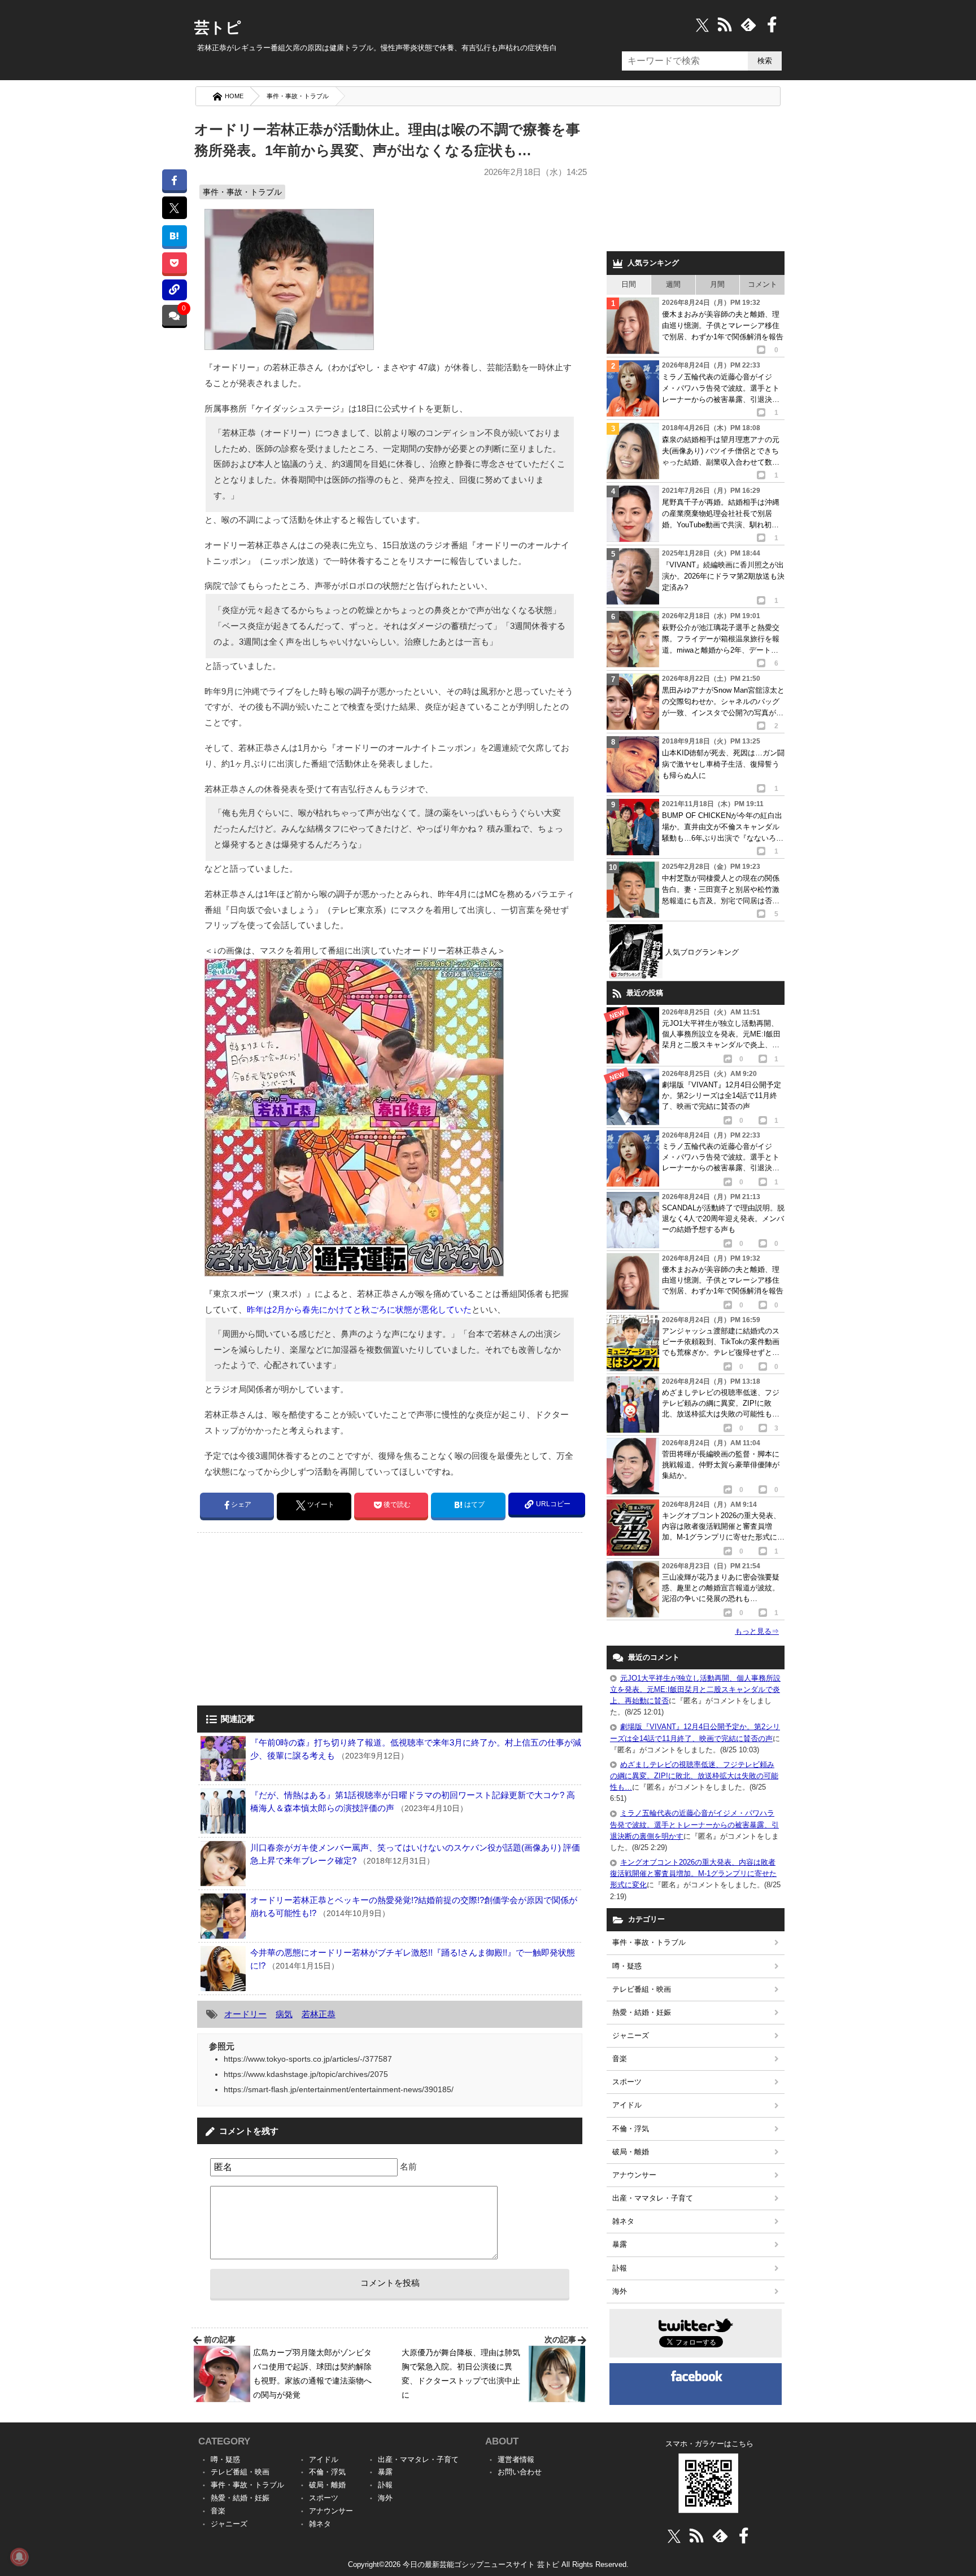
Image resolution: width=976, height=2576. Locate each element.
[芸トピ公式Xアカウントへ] (674, 2536)
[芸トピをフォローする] (702, 25)
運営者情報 (516, 2459)
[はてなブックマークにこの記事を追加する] (174, 236)
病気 (284, 2014)
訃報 (620, 2268)
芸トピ (218, 28)
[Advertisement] (292, 1620)
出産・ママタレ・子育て (653, 2198)
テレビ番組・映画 (642, 1989)
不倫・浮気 (631, 2129)
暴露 (620, 2244)
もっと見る (757, 1631)
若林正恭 (319, 2014)
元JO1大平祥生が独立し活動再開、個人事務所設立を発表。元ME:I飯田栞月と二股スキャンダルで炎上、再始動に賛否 (695, 1689)
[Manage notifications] (19, 2557)
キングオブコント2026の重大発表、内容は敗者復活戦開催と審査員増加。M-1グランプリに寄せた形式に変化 (693, 1873)
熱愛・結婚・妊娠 (642, 2012)
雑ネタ (623, 2221)
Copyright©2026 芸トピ (488, 2564)
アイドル (627, 2105)
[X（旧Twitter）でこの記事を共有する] (174, 208)
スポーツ (627, 2082)
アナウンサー (634, 2175)
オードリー (245, 2014)
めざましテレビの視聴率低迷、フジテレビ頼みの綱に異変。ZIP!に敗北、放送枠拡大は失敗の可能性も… (694, 1776)
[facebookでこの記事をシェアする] (174, 180)
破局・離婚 (631, 2152)
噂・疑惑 (627, 1966)
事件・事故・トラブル (298, 96)
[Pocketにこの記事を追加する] (174, 263)
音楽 (620, 2059)
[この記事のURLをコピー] (174, 290)
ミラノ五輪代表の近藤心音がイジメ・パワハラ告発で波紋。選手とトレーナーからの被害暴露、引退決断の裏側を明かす (694, 1824)
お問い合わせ (520, 2472)
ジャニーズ (631, 2035)
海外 (620, 2291)
